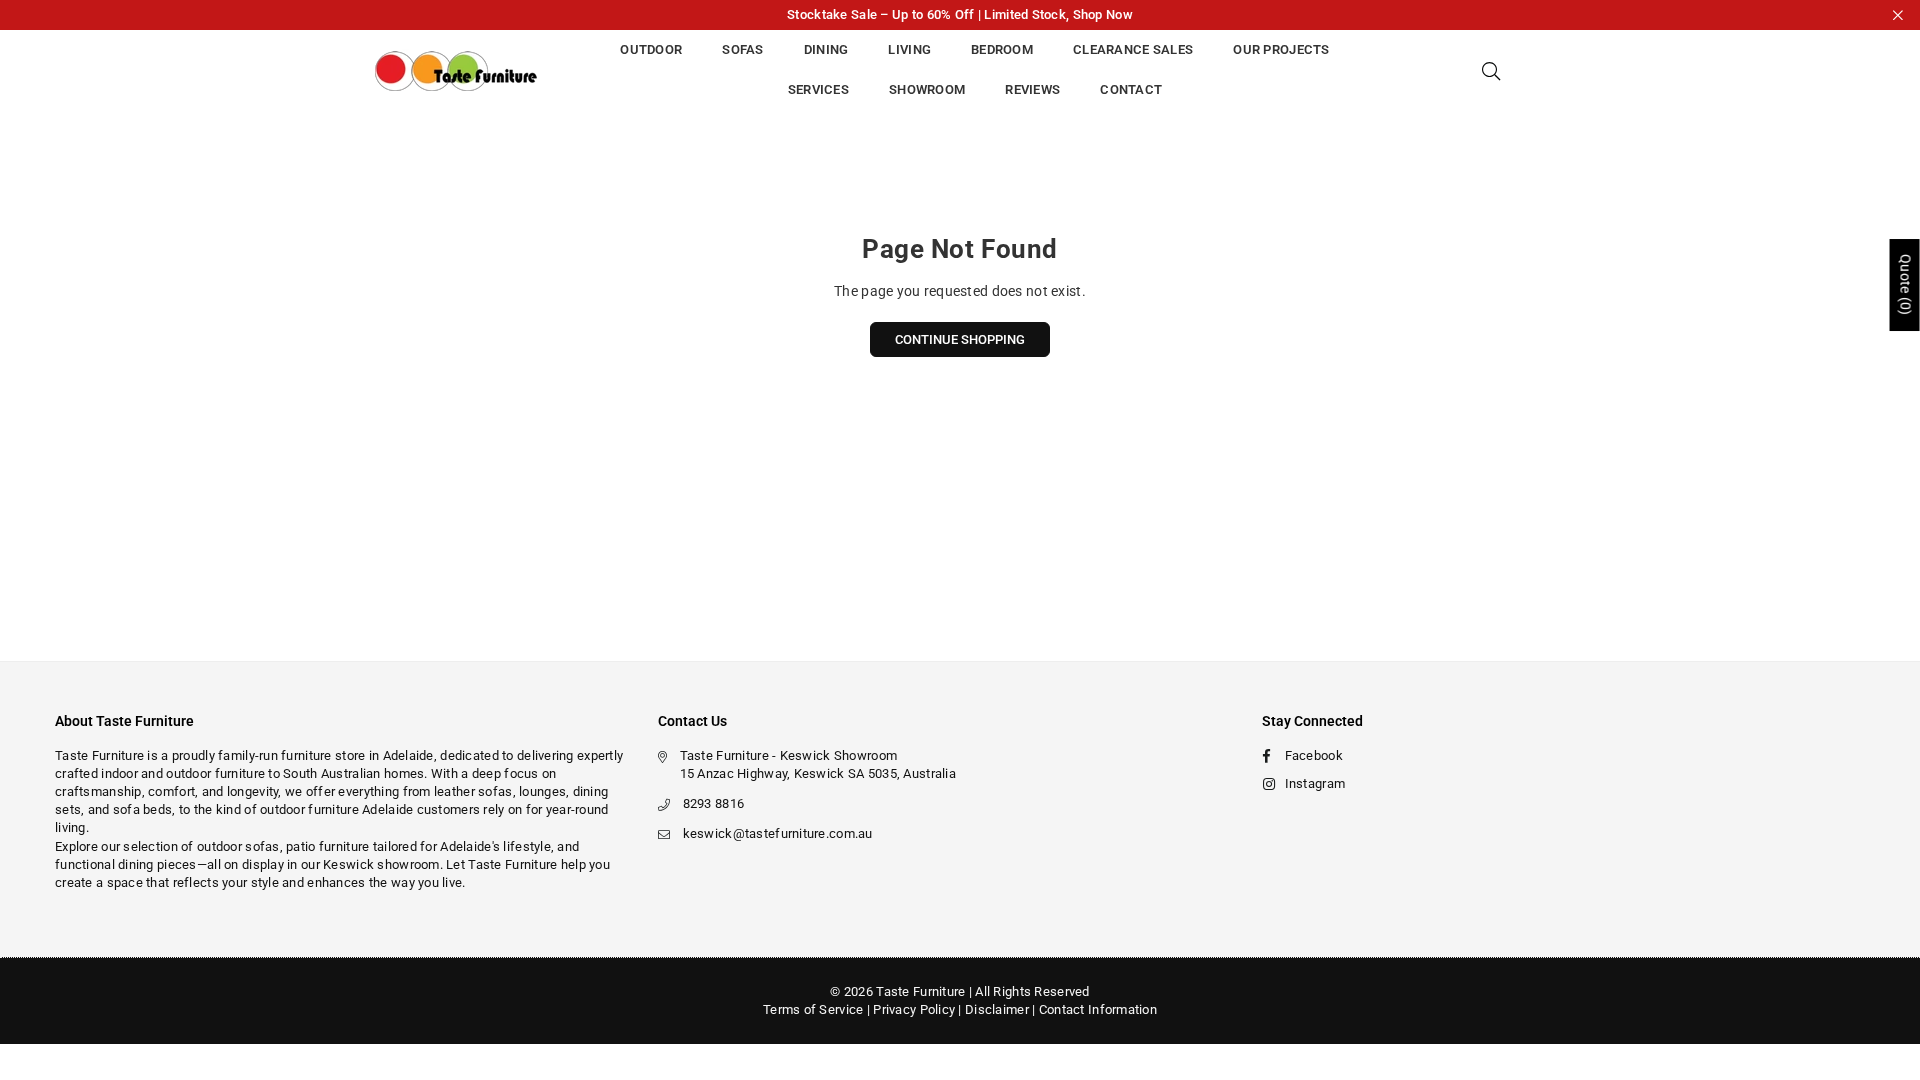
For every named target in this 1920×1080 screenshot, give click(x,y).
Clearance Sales (1133, 49)
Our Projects (1281, 49)
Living (909, 49)
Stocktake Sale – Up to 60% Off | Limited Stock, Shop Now (960, 14)
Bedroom (1002, 49)
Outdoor (651, 49)
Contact (1131, 89)
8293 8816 (714, 803)
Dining (826, 49)
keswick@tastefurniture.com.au (778, 833)
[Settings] (1527, 70)
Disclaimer (997, 1009)
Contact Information (1098, 1009)
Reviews (1032, 89)
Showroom (927, 89)
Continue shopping (960, 339)
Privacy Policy (914, 1009)
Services (818, 89)
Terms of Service (813, 1009)
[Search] (1491, 70)
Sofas (742, 49)
